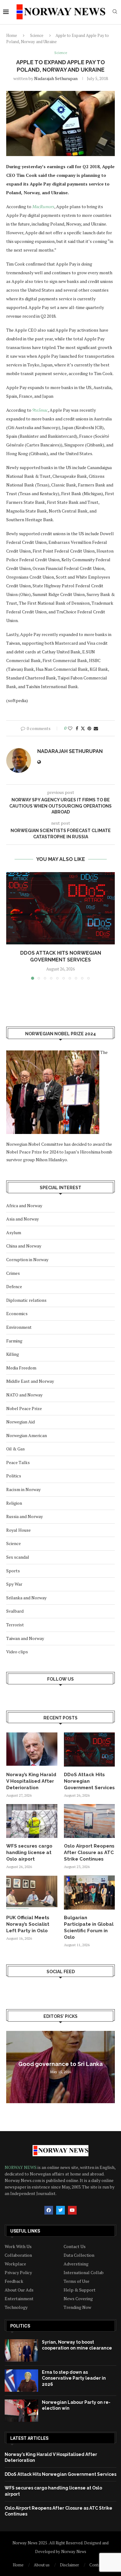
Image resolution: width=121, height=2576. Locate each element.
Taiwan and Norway (25, 1638)
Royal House (18, 1530)
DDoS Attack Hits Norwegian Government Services (89, 1781)
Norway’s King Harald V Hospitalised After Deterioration (31, 1781)
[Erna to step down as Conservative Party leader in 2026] (21, 2381)
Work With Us (18, 2247)
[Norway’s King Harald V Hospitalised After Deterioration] (32, 1749)
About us (42, 2565)
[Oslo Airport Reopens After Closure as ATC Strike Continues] (90, 1821)
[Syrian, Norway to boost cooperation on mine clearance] (21, 2350)
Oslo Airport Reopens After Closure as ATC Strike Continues (89, 1852)
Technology (16, 2307)
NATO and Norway (24, 1395)
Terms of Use (76, 2281)
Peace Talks (18, 1462)
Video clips (17, 1652)
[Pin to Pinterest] (89, 728)
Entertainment (19, 2299)
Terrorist (15, 1625)
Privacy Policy (18, 2273)
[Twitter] (60, 2210)
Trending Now (77, 2307)
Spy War (14, 1584)
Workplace (15, 2264)
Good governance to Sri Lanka (60, 2064)
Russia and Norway (25, 1516)
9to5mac (40, 410)
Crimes (13, 1273)
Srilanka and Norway (26, 1598)
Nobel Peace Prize (24, 1408)
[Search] (115, 12)
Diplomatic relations (26, 1300)
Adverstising (76, 2264)
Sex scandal (18, 1557)
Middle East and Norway (30, 1381)
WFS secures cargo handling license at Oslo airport (29, 1852)
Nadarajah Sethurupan (56, 78)
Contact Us (75, 2247)
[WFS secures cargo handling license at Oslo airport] (32, 1821)
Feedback (14, 2281)
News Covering (78, 2299)
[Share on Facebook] (77, 728)
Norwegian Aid (20, 1422)
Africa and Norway (24, 1205)
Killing (13, 1354)
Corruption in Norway (27, 1259)
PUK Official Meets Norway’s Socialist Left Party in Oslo (28, 1924)
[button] (11, 925)
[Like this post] (70, 728)
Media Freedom (21, 1368)
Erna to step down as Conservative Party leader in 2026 (74, 2378)
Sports (13, 1571)
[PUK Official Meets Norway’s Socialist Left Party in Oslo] (32, 1893)
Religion (14, 1503)
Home (12, 35)
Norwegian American (27, 1435)
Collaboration (18, 2255)
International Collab (84, 2273)
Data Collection (79, 2255)
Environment (19, 1327)
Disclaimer (69, 2565)
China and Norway (24, 1246)
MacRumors (43, 206)
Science (37, 35)
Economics (17, 1313)
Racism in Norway (23, 1489)
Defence (14, 1286)
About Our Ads (19, 2290)
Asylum (14, 1232)
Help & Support (80, 2290)
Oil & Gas (16, 1449)
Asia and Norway (22, 1219)
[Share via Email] (96, 728)
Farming (14, 1341)
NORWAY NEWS (21, 2167)
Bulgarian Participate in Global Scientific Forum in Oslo (89, 1927)
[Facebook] (49, 2210)
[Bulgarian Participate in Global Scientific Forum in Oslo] (90, 1893)
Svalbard (15, 1611)
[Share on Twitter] (83, 728)
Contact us (99, 2565)
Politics (14, 1476)
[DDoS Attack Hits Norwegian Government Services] (60, 908)
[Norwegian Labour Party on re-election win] (21, 2411)
